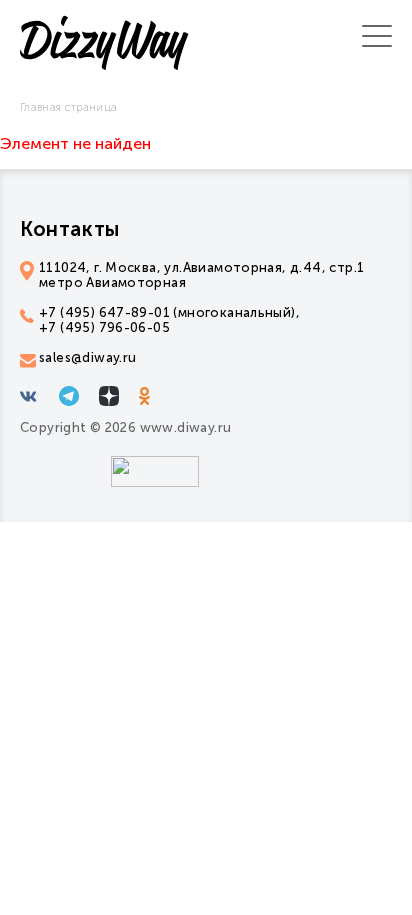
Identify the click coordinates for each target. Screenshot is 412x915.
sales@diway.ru (87, 357)
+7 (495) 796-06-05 (104, 327)
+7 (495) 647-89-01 (104, 312)
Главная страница (68, 107)
